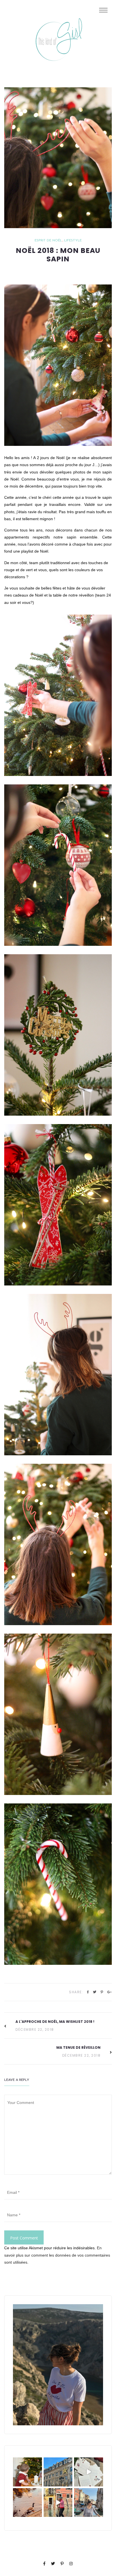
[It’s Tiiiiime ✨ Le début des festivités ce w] (27, 2472)
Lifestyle (73, 241)
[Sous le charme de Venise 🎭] (58, 2503)
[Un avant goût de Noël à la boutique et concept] (89, 2472)
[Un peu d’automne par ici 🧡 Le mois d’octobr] (27, 2503)
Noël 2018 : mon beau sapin (58, 255)
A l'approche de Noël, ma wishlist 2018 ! (55, 2022)
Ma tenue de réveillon (78, 2047)
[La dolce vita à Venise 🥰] (89, 2503)
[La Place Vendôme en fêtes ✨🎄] (58, 2472)
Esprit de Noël (48, 241)
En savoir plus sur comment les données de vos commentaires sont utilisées (57, 2255)
